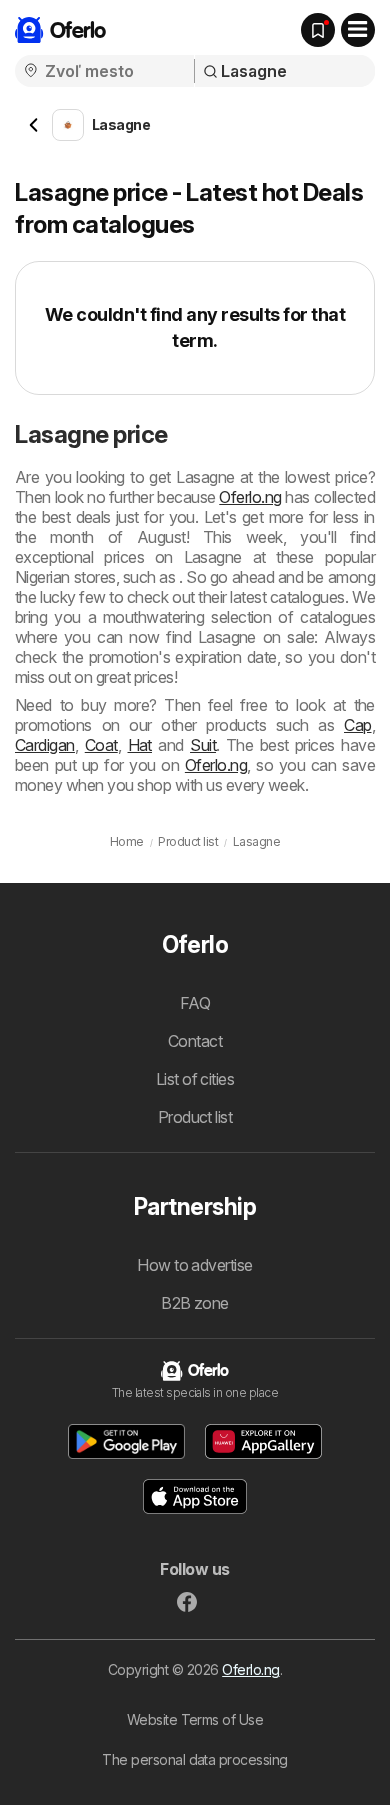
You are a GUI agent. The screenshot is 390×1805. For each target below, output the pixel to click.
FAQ (195, 1003)
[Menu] (358, 30)
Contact (195, 1041)
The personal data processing (195, 1759)
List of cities (195, 1079)
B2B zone (195, 1303)
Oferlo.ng (250, 497)
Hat (140, 745)
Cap (357, 725)
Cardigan (45, 745)
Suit (203, 745)
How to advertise (195, 1265)
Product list (195, 1117)
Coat (101, 745)
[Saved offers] (318, 30)
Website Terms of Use (195, 1719)
